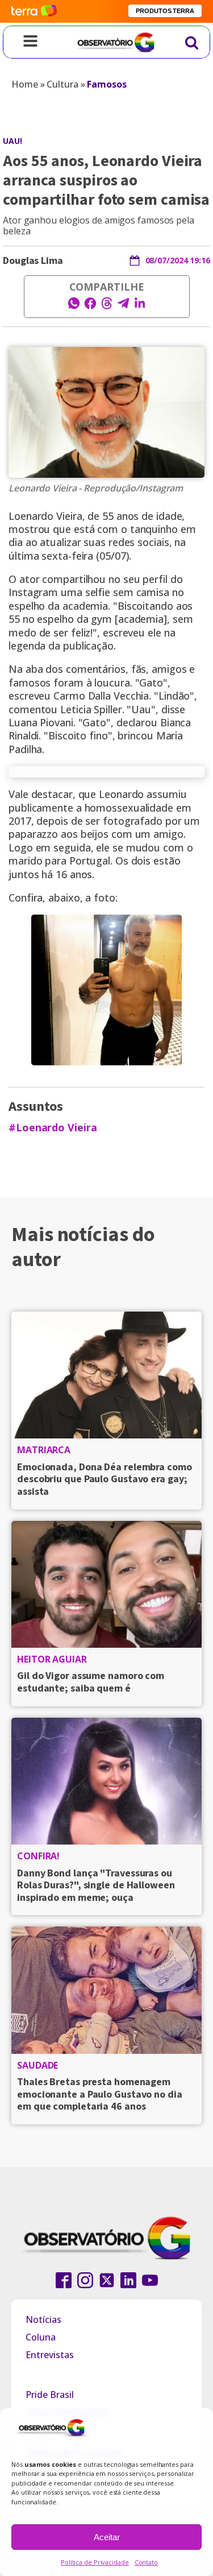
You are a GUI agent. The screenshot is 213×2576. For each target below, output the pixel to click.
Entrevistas (50, 2355)
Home (25, 84)
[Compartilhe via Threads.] (107, 307)
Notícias (43, 2319)
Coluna (41, 2337)
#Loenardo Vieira (53, 1128)
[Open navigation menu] (30, 42)
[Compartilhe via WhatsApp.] (74, 307)
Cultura (62, 84)
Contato (146, 2562)
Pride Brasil (50, 2395)
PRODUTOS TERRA (165, 11)
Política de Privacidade (95, 2562)
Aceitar (107, 2537)
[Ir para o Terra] (34, 11)
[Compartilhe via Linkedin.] (140, 307)
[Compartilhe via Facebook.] (90, 307)
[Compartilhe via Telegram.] (123, 307)
